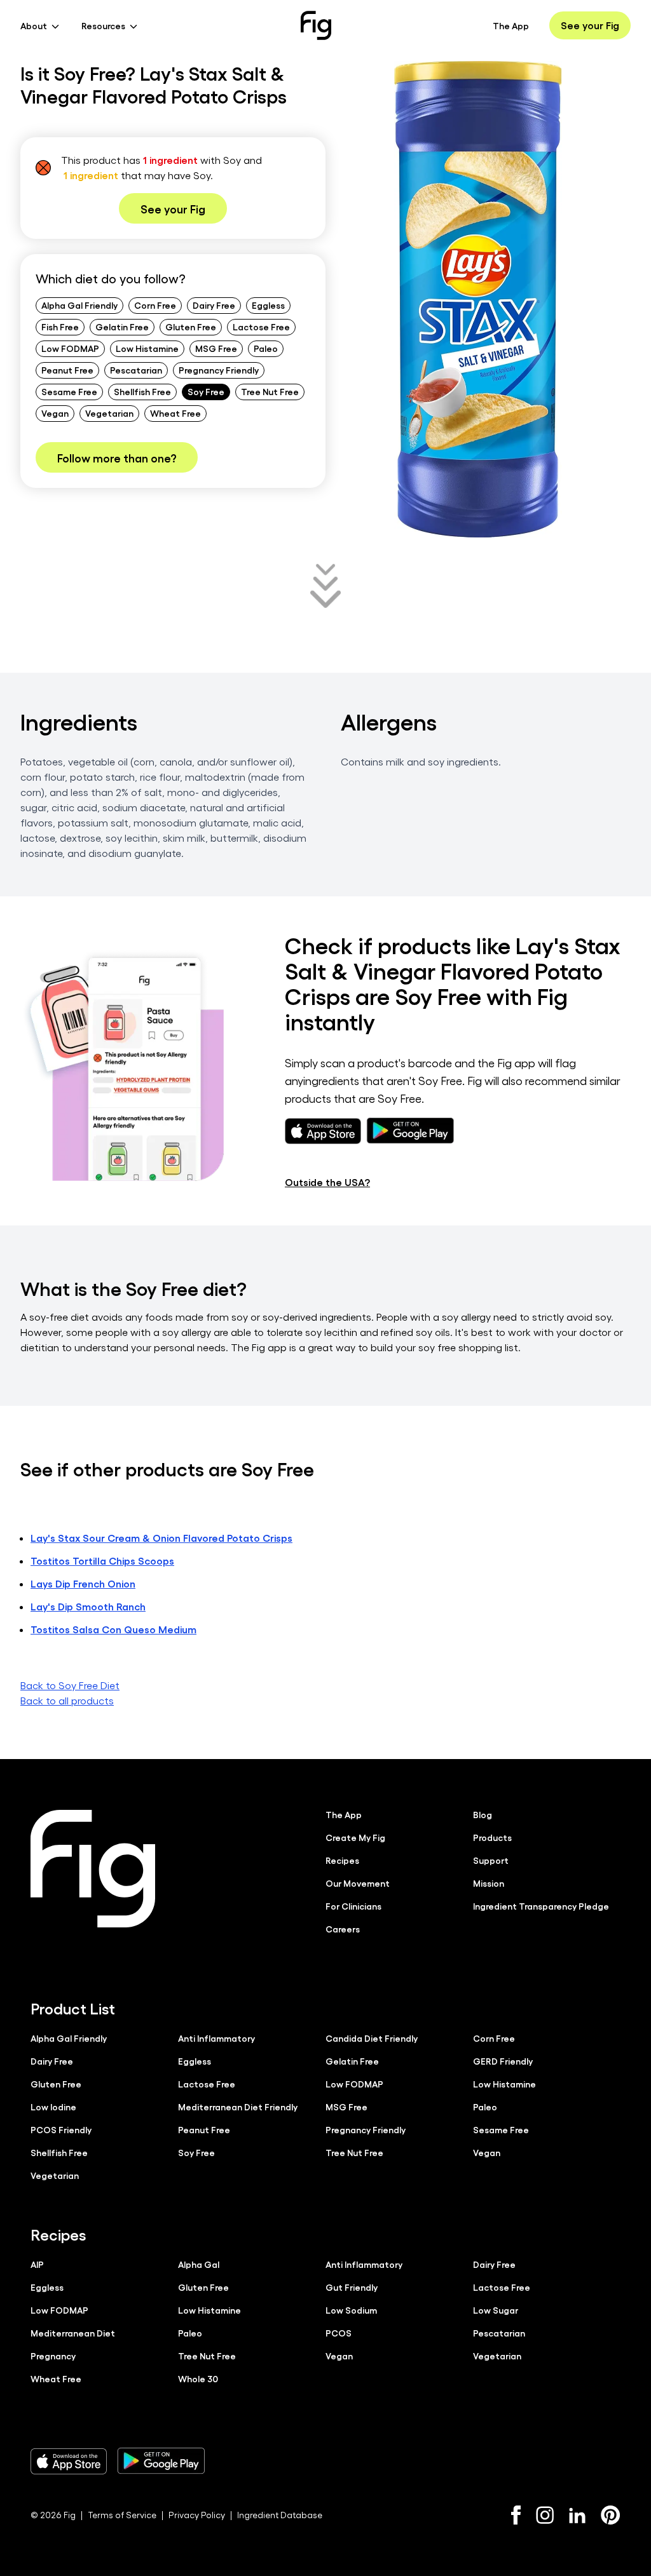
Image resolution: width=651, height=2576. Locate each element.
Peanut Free (67, 370)
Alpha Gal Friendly (79, 305)
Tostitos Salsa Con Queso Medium (113, 1629)
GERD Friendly (503, 2061)
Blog (483, 1814)
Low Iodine (53, 2107)
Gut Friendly (352, 2287)
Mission (489, 1883)
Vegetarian (109, 413)
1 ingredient (170, 160)
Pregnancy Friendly (219, 370)
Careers (343, 1929)
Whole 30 (198, 2378)
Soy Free (206, 391)
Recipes (342, 1860)
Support (491, 1860)
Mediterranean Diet (73, 2333)
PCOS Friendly (61, 2129)
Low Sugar (496, 2310)
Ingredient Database (280, 2515)
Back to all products (67, 1700)
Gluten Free (191, 327)
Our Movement (358, 1883)
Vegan (55, 413)
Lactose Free (261, 327)
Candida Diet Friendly (372, 2038)
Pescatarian (136, 370)
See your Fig (590, 25)
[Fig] (316, 25)
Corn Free (155, 305)
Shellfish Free (142, 391)
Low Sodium (351, 2310)
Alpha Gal (199, 2264)
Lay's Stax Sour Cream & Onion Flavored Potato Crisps (161, 1538)
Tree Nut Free (270, 391)
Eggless (268, 305)
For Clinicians (353, 1906)
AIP (37, 2264)
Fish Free (60, 327)
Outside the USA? (327, 1182)
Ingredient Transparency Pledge (541, 1906)
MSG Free (216, 348)
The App (511, 25)
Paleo (266, 348)
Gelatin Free (122, 327)
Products (492, 1837)
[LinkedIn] (577, 2515)
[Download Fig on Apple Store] (69, 2461)
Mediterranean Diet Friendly (238, 2107)
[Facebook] (516, 2515)
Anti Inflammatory (216, 2038)
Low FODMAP (70, 348)
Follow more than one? (117, 457)
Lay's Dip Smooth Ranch (88, 1606)
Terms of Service (122, 2515)
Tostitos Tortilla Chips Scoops (102, 1561)
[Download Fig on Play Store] (161, 2461)
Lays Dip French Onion (83, 1583)
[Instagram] (545, 2515)
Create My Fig (355, 1837)
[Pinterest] (611, 2515)
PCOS (339, 2333)
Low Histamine (147, 348)
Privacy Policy (197, 2515)
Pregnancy (53, 2356)
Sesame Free (69, 391)
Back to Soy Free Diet (70, 1685)
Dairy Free (214, 305)
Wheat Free (175, 413)
